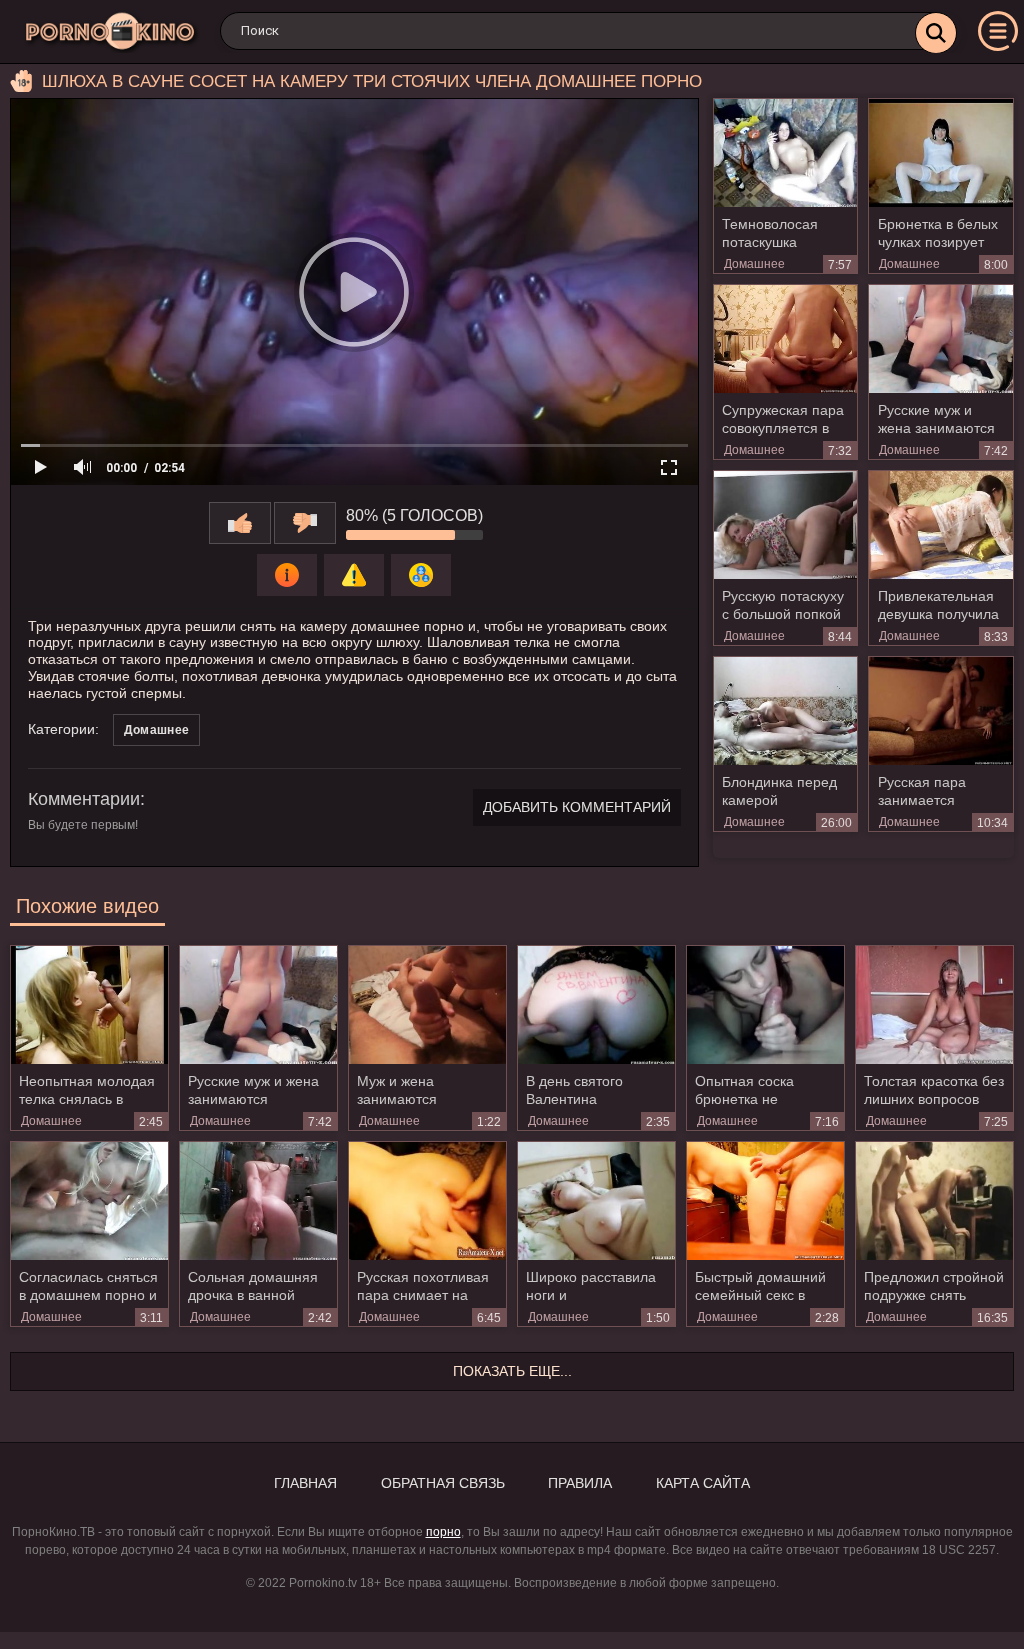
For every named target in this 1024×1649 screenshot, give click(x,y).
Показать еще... (512, 1371)
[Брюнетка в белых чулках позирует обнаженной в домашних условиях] (941, 153)
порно (443, 1532)
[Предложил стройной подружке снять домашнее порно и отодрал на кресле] (934, 1201)
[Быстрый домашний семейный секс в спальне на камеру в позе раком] (765, 1201)
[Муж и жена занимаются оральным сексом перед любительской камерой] (427, 1005)
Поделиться (421, 575)
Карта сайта (703, 1483)
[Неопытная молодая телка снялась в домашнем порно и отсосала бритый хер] (89, 1005)
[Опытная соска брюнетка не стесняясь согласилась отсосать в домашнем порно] (765, 1005)
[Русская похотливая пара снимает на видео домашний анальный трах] (427, 1201)
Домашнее (754, 264)
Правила (580, 1483)
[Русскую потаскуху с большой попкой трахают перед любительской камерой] (786, 525)
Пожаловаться (354, 575)
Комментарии (84, 799)
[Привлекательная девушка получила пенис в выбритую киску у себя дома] (941, 525)
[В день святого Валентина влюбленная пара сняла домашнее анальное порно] (596, 1005)
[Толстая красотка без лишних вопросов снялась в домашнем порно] (934, 1005)
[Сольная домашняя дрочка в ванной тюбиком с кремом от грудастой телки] (258, 1201)
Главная (305, 1483)
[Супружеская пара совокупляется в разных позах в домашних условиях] (786, 339)
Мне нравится (240, 523)
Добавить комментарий (577, 807)
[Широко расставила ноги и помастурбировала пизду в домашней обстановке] (596, 1201)
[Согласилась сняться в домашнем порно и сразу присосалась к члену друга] (89, 1201)
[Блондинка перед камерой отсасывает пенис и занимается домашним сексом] (786, 711)
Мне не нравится (305, 523)
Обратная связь (443, 1483)
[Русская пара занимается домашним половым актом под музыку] (941, 711)
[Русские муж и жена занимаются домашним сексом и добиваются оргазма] (941, 339)
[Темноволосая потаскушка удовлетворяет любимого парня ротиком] (786, 153)
